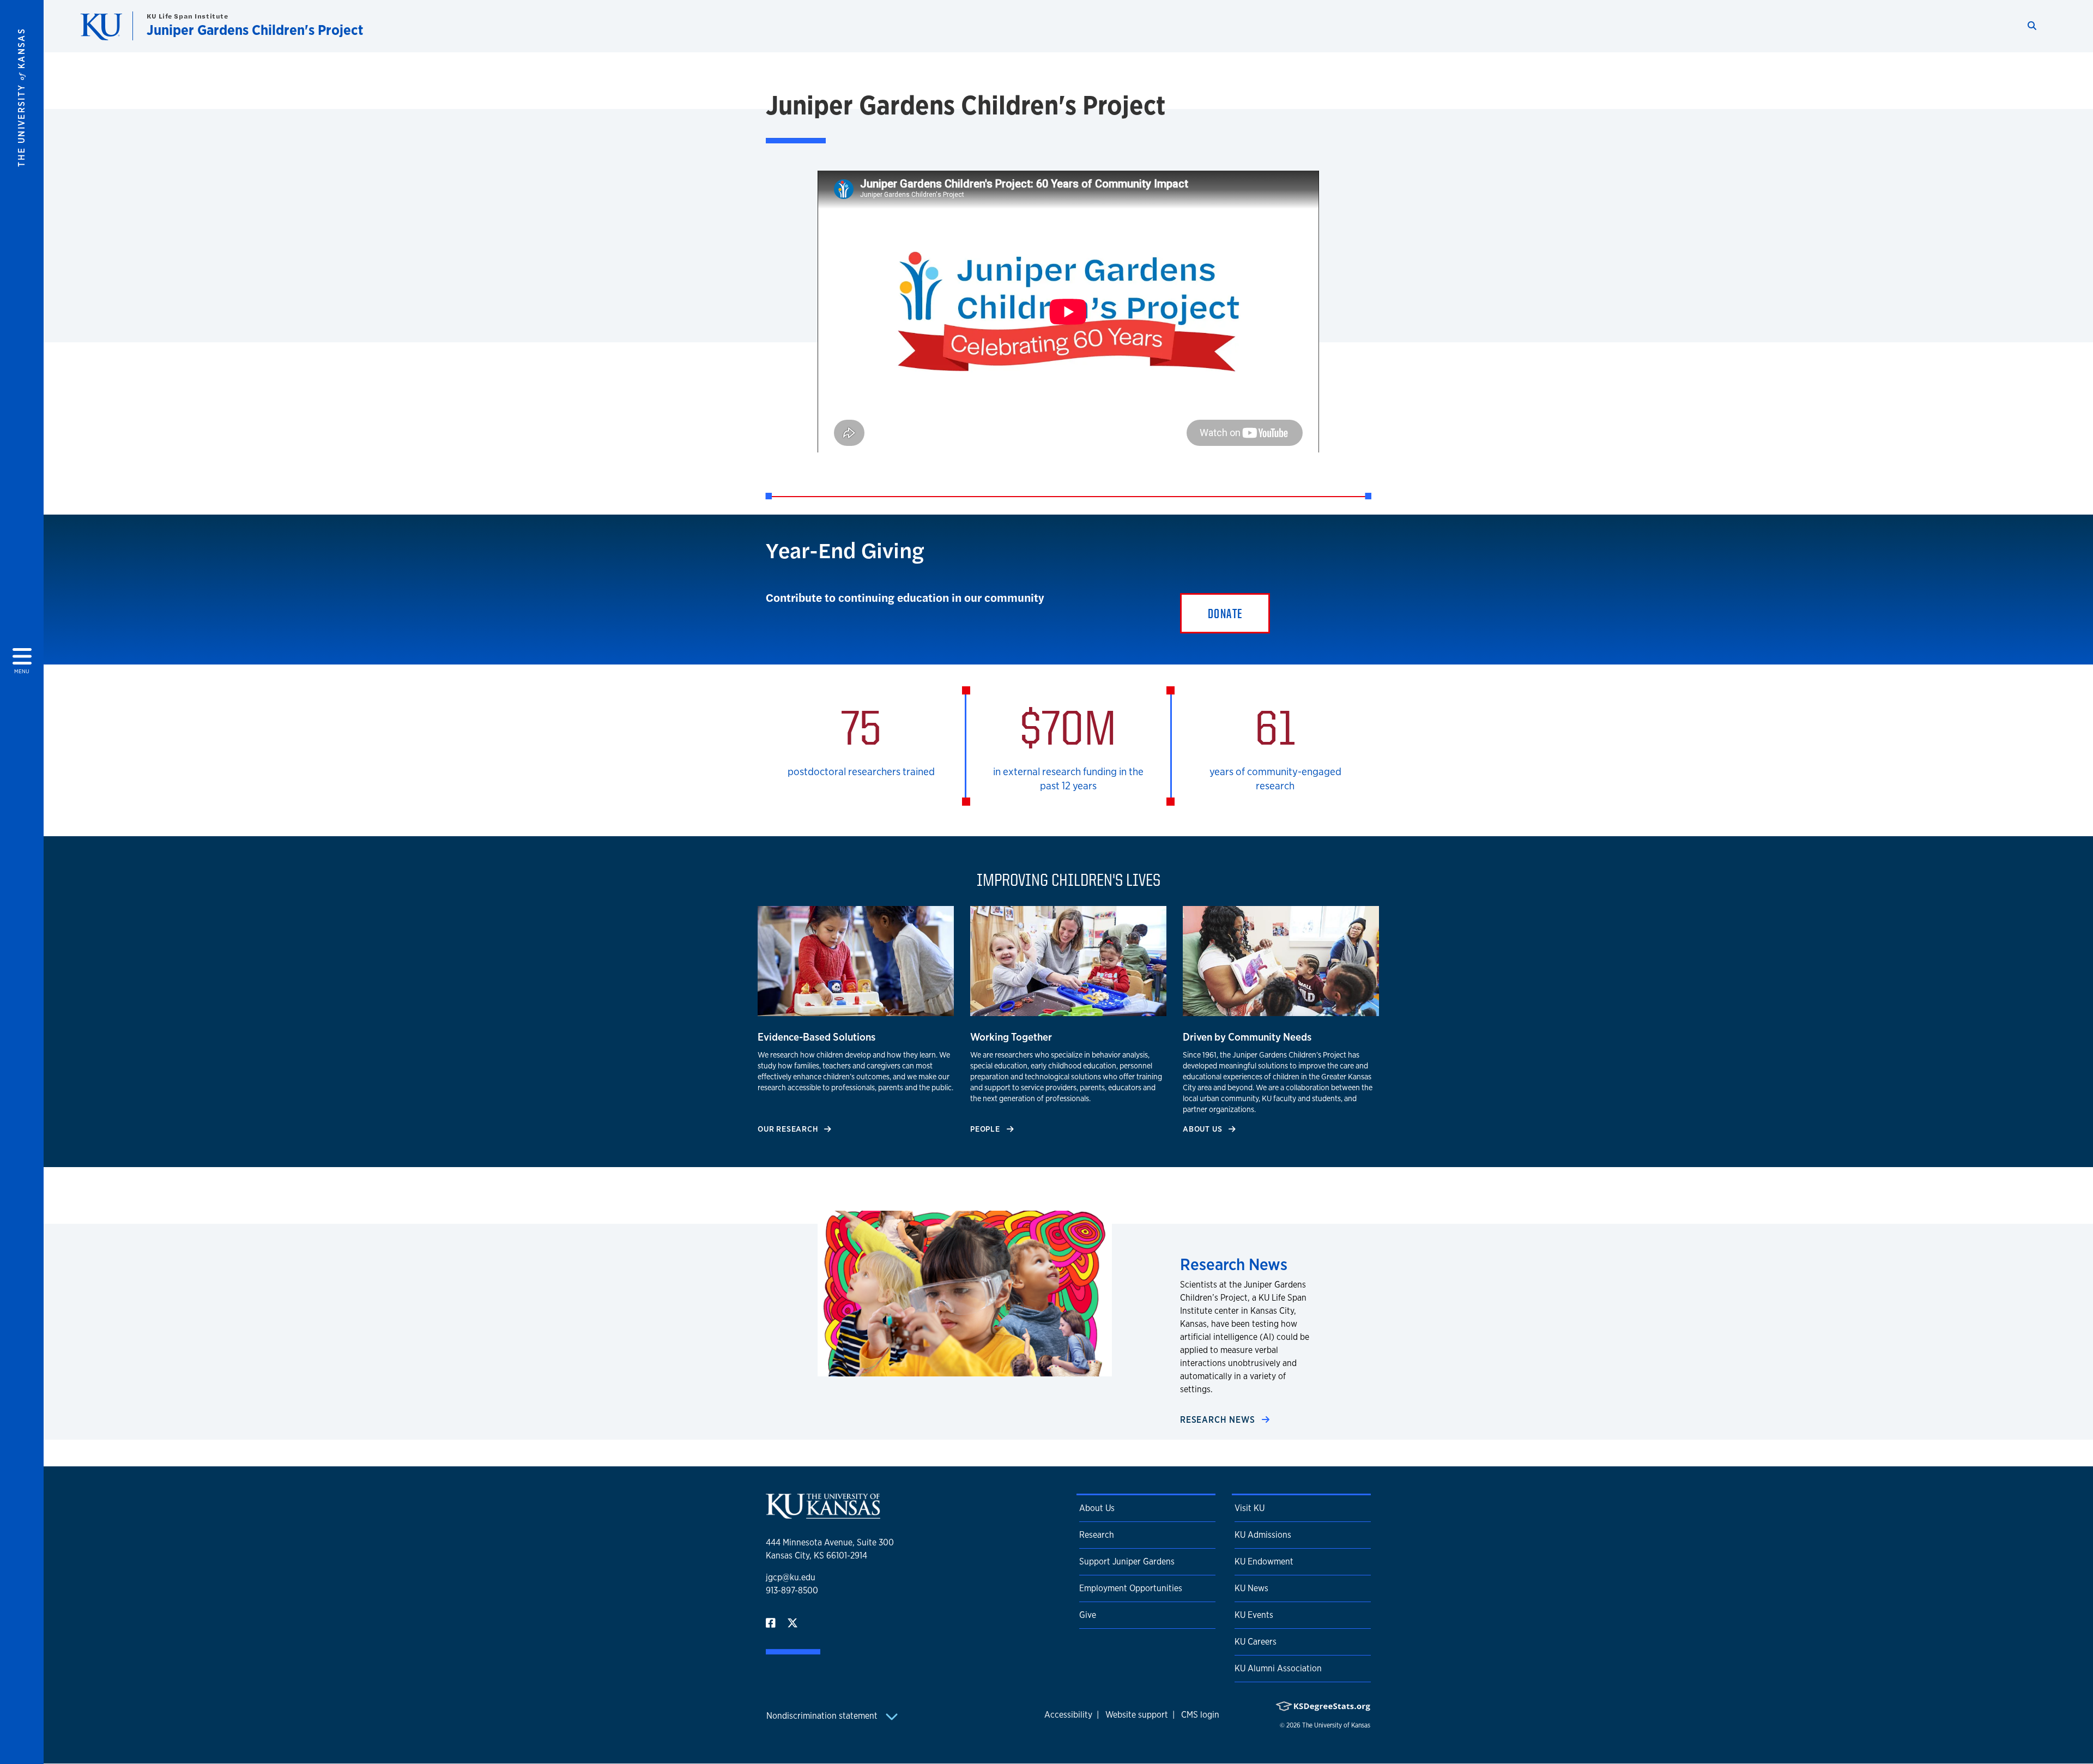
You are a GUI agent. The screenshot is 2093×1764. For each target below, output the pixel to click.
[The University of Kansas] (823, 1514)
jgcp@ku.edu (791, 1577)
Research (1097, 1535)
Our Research (789, 1129)
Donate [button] (1225, 613)
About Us (1203, 1129)
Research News (1219, 1420)
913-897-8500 (792, 1590)
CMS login (1200, 1715)
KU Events (1254, 1615)
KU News (1251, 1588)
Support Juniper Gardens (1127, 1561)
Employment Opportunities (1131, 1588)
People (986, 1129)
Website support (1137, 1715)
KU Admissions (1263, 1535)
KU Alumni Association (1278, 1668)
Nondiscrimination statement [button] (823, 1716)
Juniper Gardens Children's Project (255, 30)
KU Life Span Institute (187, 16)
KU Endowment (1264, 1561)
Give (1088, 1615)
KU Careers (1256, 1642)
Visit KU (1250, 1508)
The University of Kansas (1336, 1725)
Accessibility (1068, 1715)
